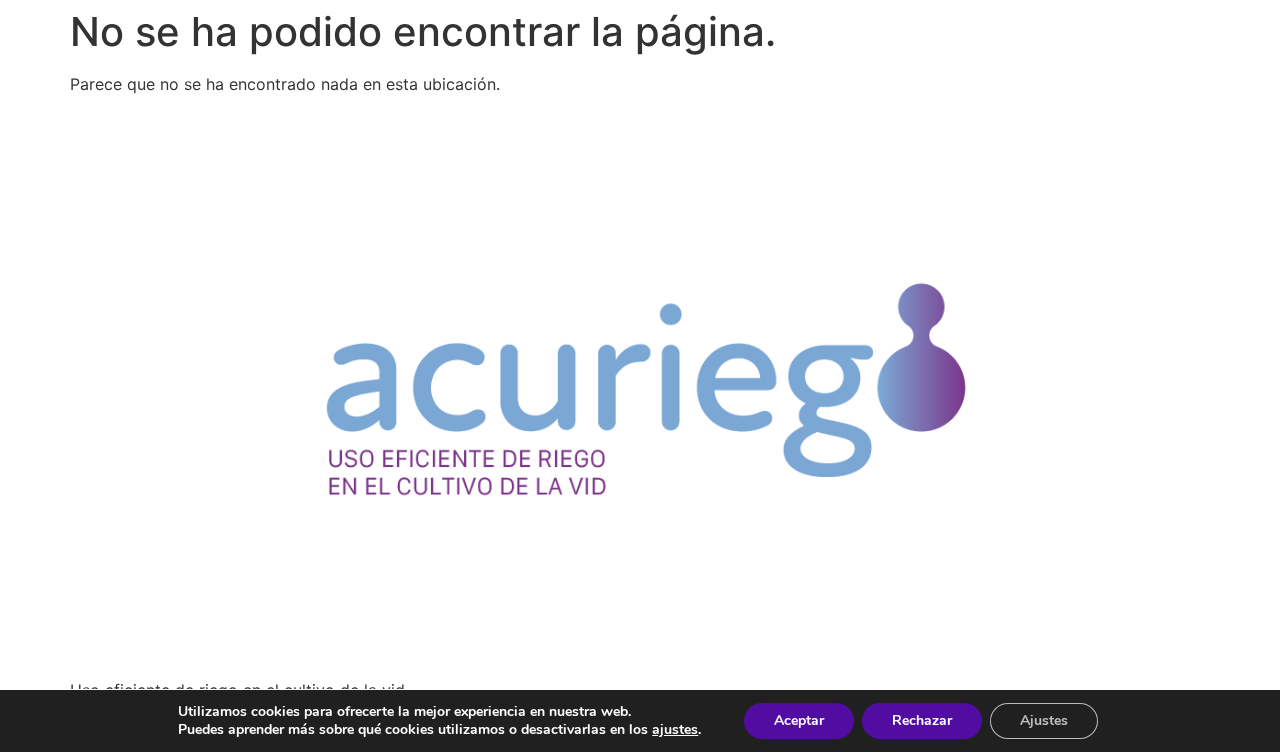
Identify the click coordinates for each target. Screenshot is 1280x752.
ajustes (675, 730)
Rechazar (922, 720)
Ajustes (1044, 720)
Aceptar (799, 720)
